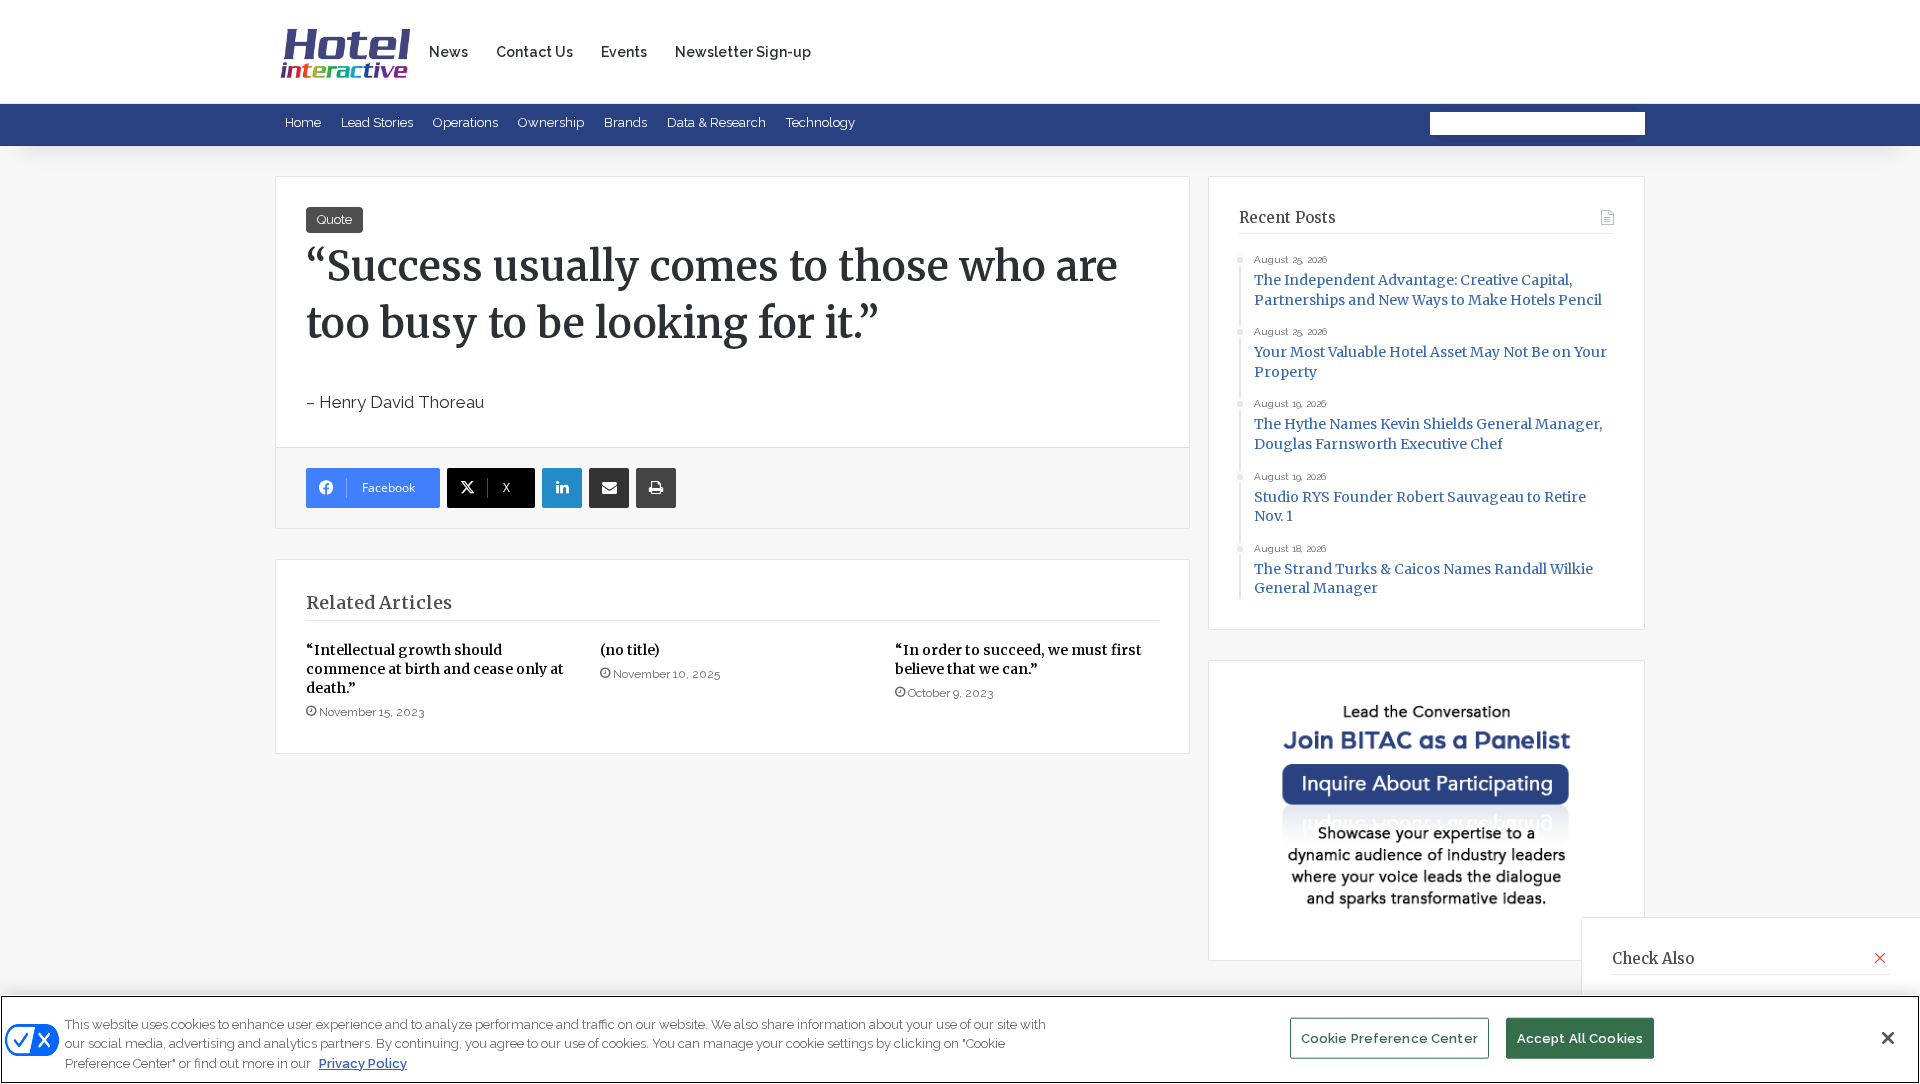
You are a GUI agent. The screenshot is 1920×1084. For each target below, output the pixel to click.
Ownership (551, 122)
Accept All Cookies (1580, 1037)
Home (303, 122)
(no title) (630, 650)
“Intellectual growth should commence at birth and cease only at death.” (435, 669)
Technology (820, 122)
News (448, 52)
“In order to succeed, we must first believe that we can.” (1018, 659)
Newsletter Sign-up (743, 52)
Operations (465, 122)
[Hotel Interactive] (345, 51)
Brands (625, 122)
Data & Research (716, 122)
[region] (960, 1039)
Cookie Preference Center (1389, 1037)
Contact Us (534, 52)
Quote (334, 219)
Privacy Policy (363, 1063)
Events (624, 52)
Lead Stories (377, 122)
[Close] (1888, 1038)
